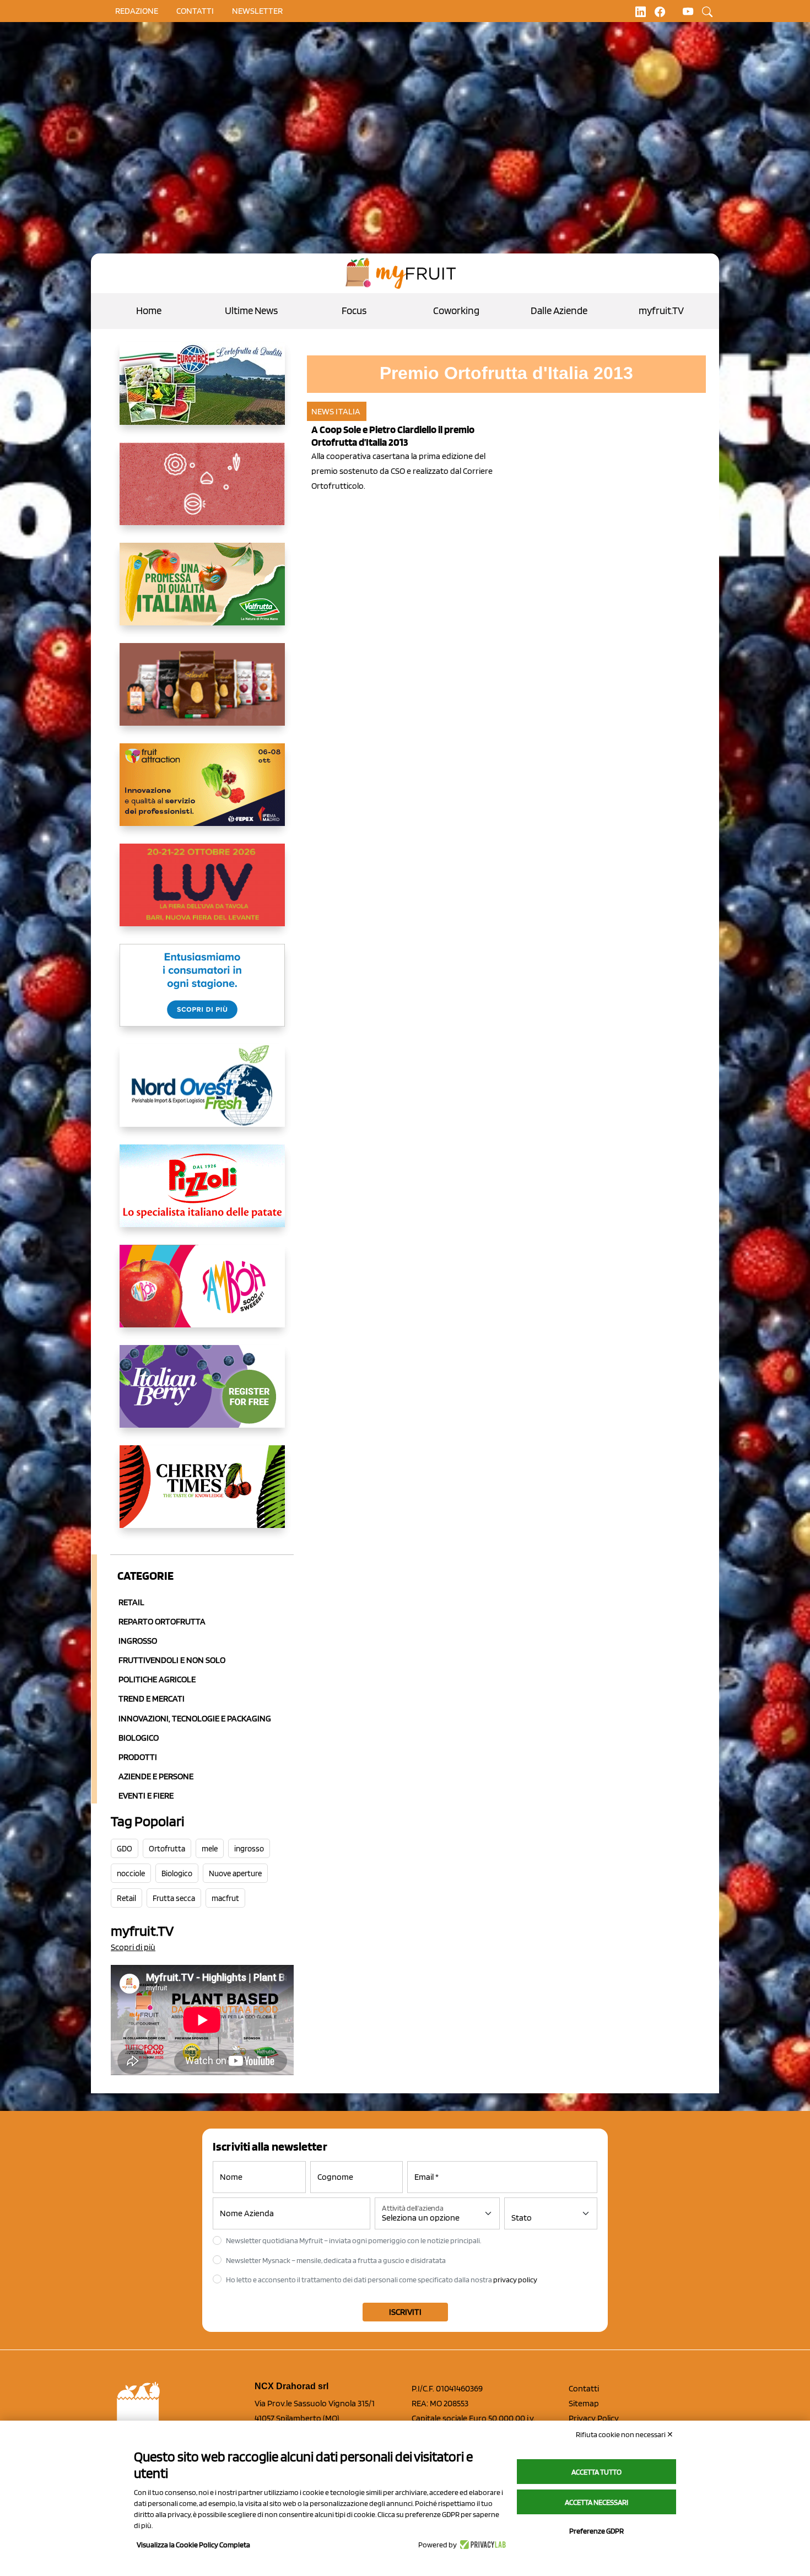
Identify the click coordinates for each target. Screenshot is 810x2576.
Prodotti (138, 1757)
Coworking (456, 310)
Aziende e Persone (156, 1776)
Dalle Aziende (559, 310)
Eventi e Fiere (146, 1795)
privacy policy (515, 2280)
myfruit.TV (661, 310)
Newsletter (257, 11)
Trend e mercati (152, 1699)
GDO (125, 1849)
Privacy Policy (594, 2418)
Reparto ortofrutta (162, 1621)
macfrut (225, 1898)
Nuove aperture (235, 1873)
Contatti (584, 2388)
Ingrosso (138, 1641)
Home (149, 310)
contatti (195, 11)
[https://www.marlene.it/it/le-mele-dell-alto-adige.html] (202, 994)
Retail (131, 1602)
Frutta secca (174, 1898)
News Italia (336, 411)
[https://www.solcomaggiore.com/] (202, 493)
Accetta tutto (596, 2472)
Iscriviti (405, 2312)
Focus (354, 310)
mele (210, 1849)
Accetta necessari (596, 2502)
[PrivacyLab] (481, 2545)
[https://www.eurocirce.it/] (202, 392)
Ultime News (251, 310)
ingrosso (249, 1849)
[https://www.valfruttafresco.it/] (202, 593)
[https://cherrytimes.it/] (202, 1495)
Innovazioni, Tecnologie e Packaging (195, 1718)
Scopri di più (133, 1947)
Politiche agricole (157, 1679)
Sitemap (584, 2403)
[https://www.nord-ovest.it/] (202, 1094)
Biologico (139, 1738)
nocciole (131, 1873)
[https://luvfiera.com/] (202, 894)
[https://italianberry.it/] (202, 1395)
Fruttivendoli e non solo (172, 1660)
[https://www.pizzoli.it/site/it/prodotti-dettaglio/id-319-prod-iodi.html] (202, 1195)
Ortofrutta (167, 1849)
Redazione (137, 11)
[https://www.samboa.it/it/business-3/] (202, 1295)
